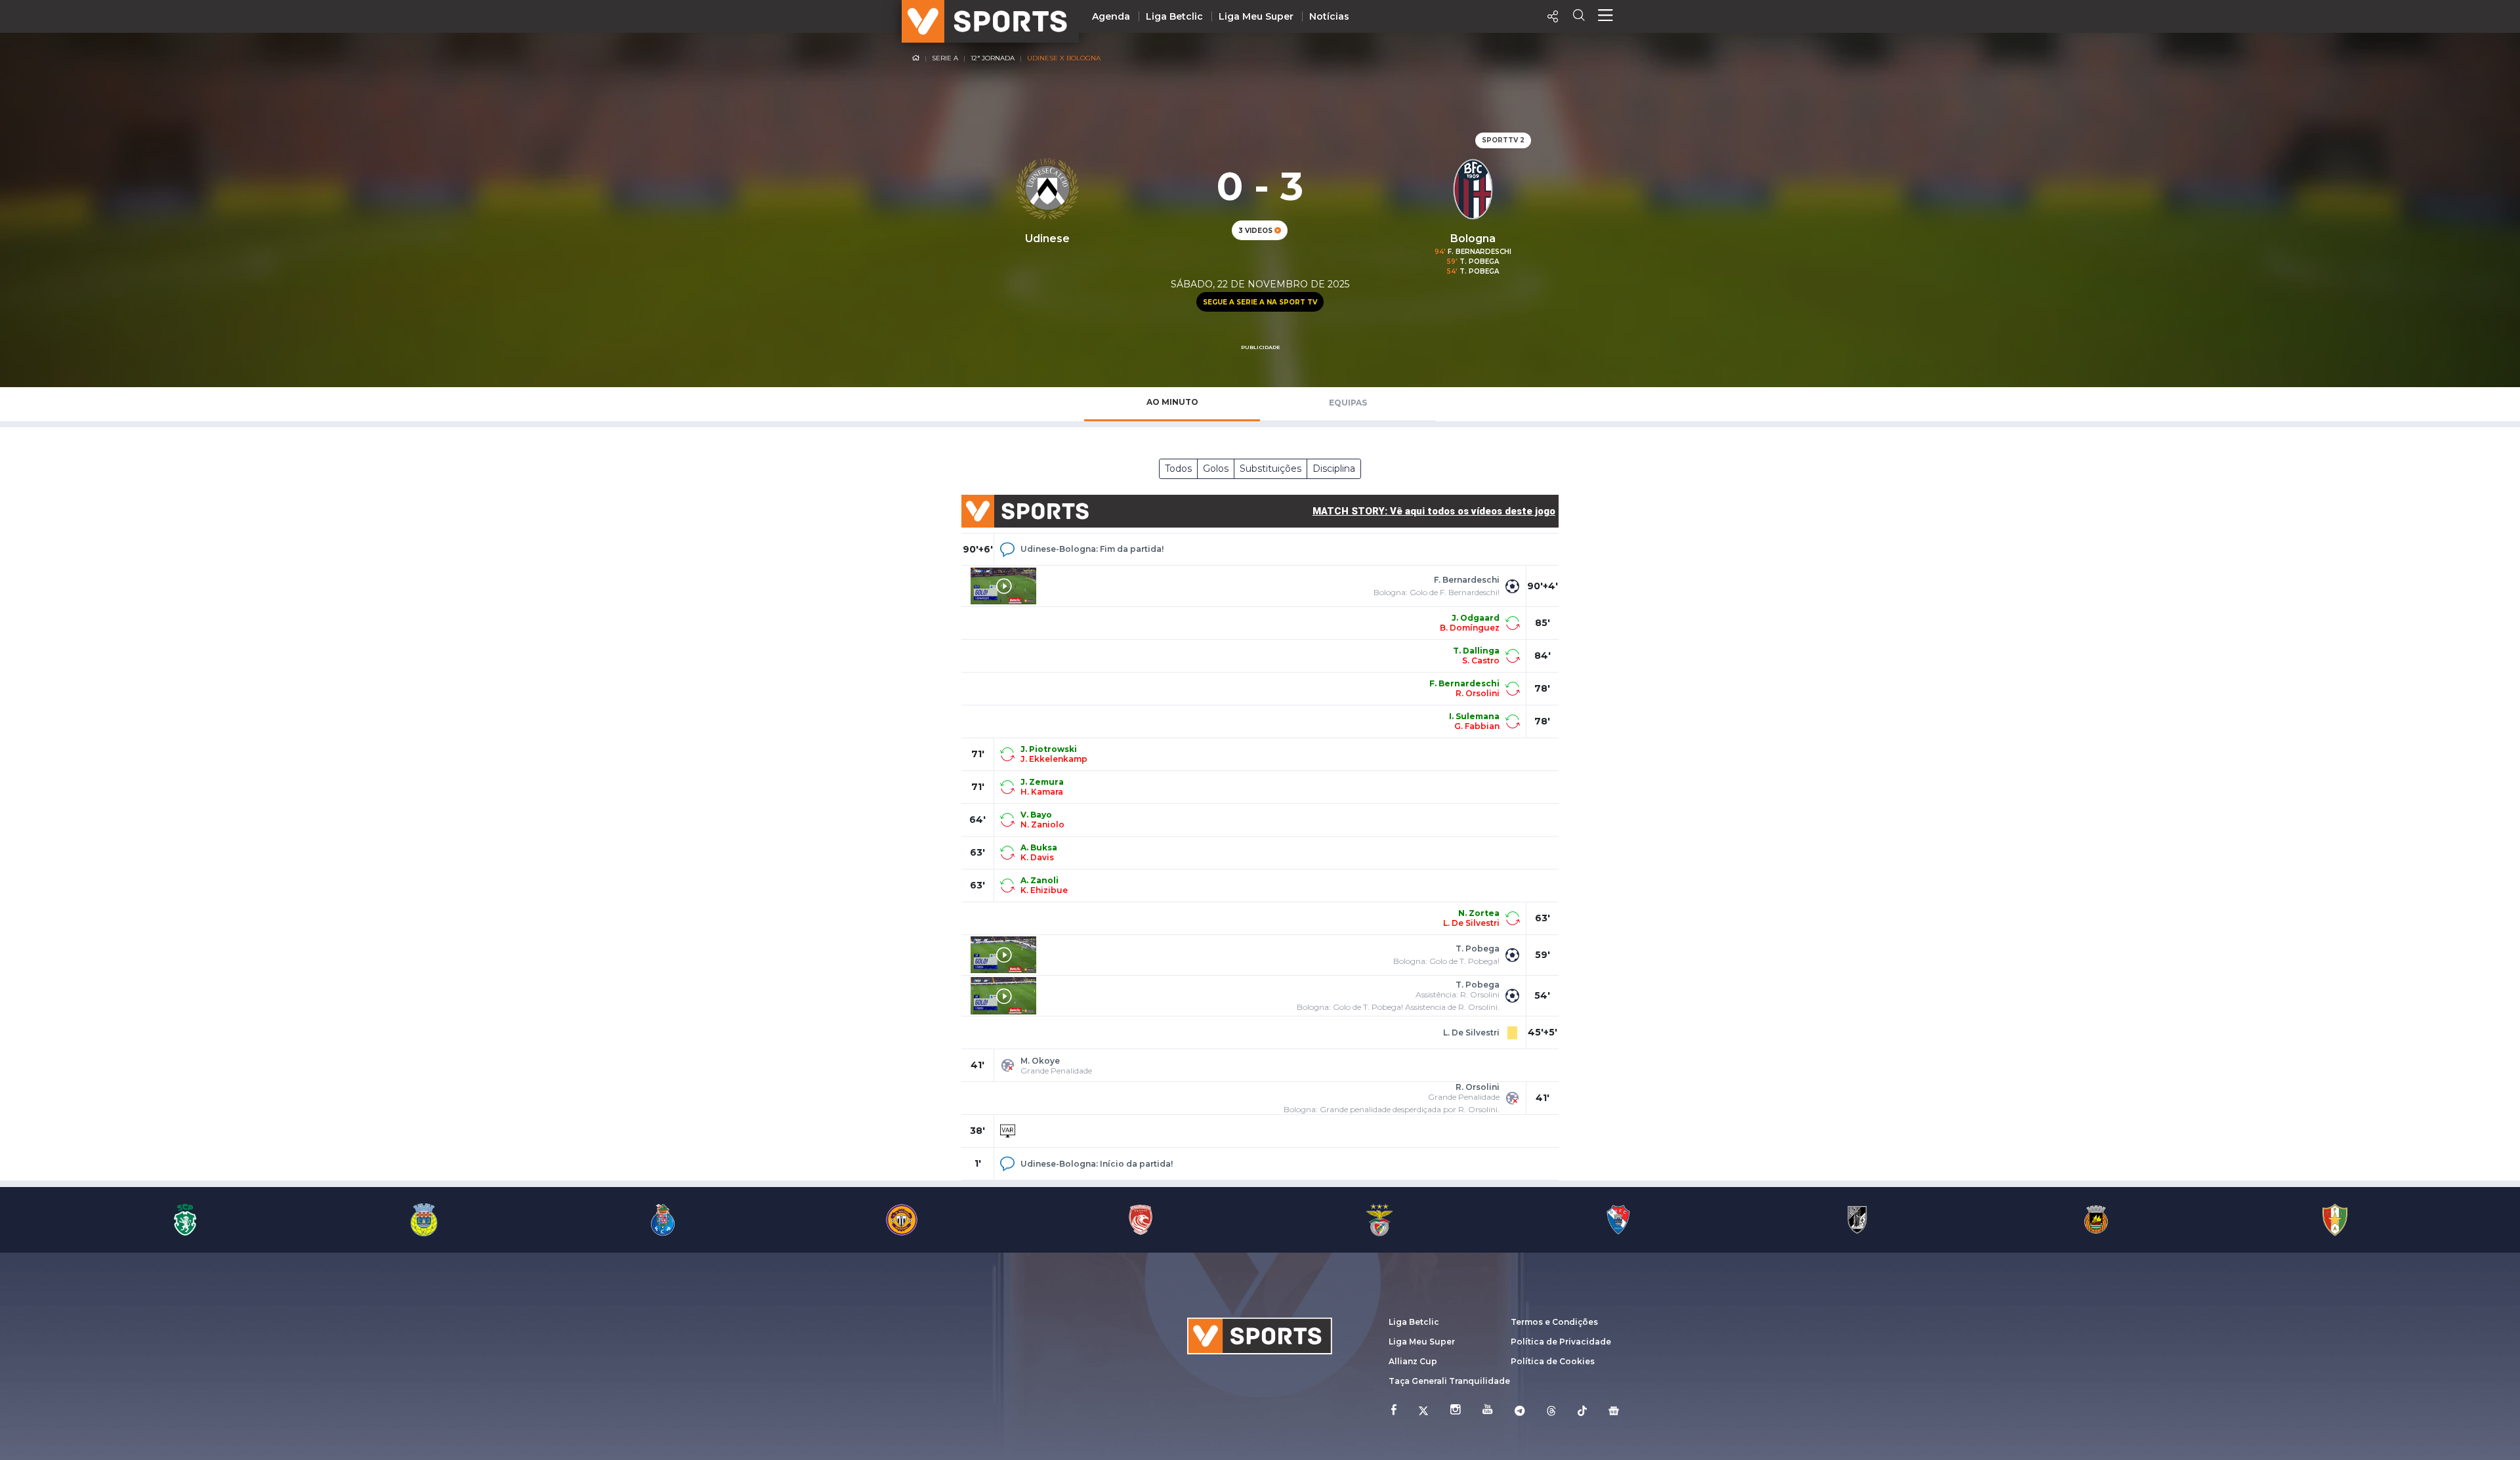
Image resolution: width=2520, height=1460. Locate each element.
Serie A (945, 58)
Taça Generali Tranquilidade (1449, 1381)
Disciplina (1334, 469)
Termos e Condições (1554, 1322)
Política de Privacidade (1561, 1342)
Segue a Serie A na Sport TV (1260, 302)
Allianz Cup (1413, 1361)
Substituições (1270, 469)
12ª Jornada (993, 58)
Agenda (1111, 16)
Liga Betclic (1174, 16)
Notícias (1329, 16)
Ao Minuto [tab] (1172, 402)
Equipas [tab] (1348, 403)
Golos (1216, 469)
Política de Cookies (1553, 1361)
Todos (1178, 469)
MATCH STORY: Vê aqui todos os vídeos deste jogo (1434, 511)
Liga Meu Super (1256, 16)
